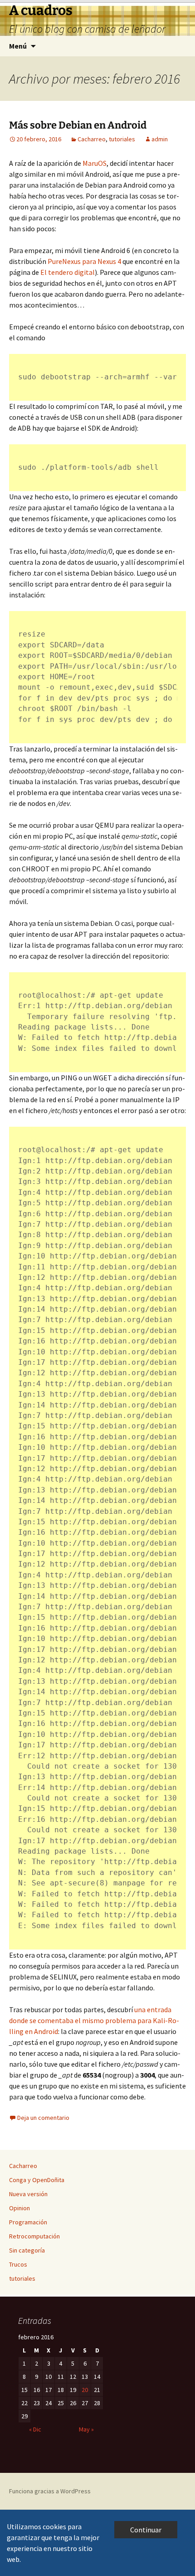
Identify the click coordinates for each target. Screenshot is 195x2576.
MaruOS (95, 163)
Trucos (18, 2264)
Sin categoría (27, 2250)
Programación (28, 2222)
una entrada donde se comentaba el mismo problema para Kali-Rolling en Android (94, 2020)
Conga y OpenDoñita (37, 2180)
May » (86, 2429)
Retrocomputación (34, 2236)
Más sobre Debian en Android (78, 125)
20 (85, 2390)
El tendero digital (68, 272)
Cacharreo (92, 139)
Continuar (146, 2530)
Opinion (19, 2208)
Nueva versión (28, 2194)
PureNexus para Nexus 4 (84, 261)
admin (160, 139)
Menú (18, 46)
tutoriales (122, 139)
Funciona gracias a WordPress (50, 2491)
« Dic (35, 2429)
